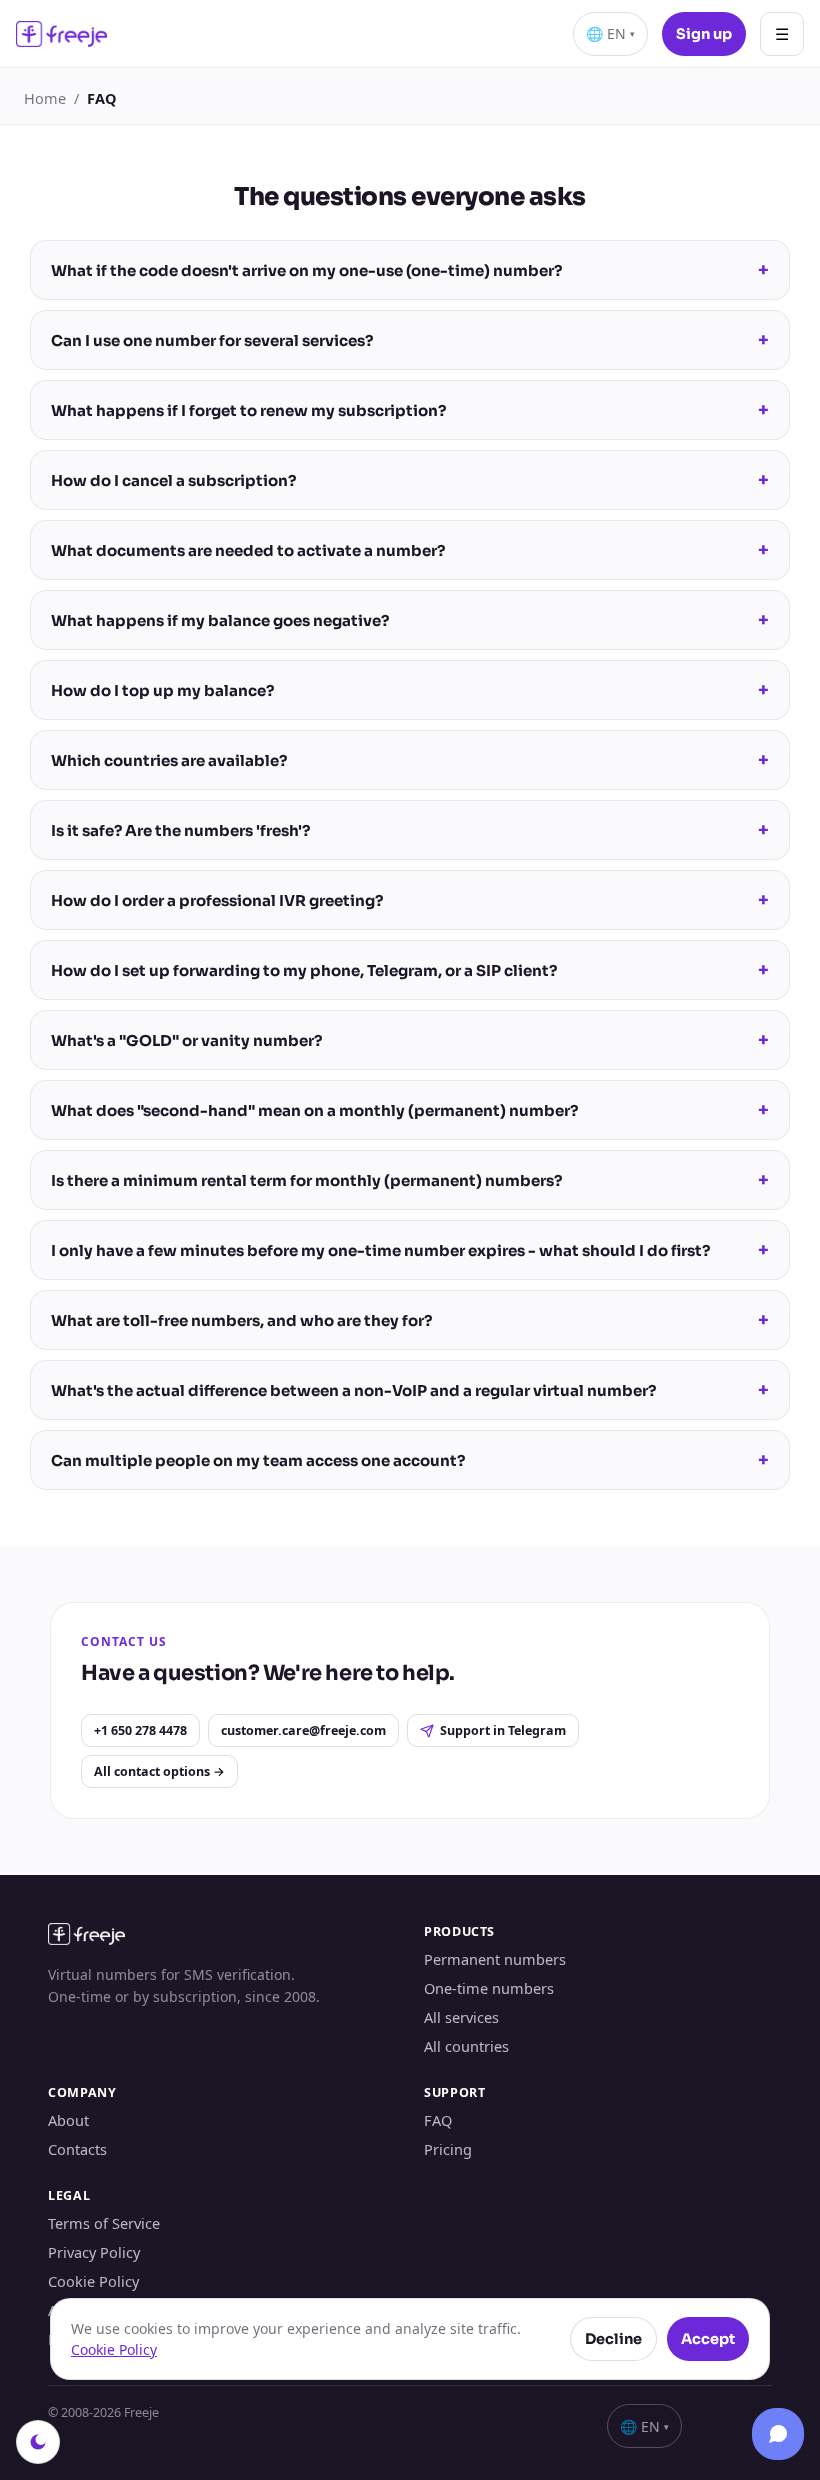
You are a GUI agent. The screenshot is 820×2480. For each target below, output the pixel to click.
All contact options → (159, 1771)
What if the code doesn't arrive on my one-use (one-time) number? (410, 270)
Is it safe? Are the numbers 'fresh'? (410, 830)
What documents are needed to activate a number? (410, 550)
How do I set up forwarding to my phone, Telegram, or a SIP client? (410, 970)
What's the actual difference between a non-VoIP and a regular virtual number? (410, 1390)
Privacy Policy (94, 2252)
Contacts (77, 2149)
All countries (466, 2046)
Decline (613, 2339)
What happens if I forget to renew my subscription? (410, 410)
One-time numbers (489, 1988)
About (68, 2120)
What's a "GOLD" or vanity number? (410, 1040)
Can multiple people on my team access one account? (410, 1460)
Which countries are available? (410, 760)
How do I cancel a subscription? (410, 480)
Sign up (704, 34)
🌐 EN (610, 33)
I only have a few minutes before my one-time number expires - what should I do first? (410, 1250)
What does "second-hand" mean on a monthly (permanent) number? (410, 1110)
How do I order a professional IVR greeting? (410, 900)
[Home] (61, 34)
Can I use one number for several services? (410, 340)
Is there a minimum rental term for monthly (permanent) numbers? (410, 1180)
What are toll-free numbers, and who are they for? (410, 1320)
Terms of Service (104, 2223)
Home (45, 98)
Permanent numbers (495, 1959)
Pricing (448, 2149)
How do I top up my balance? (410, 690)
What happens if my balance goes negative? (410, 620)
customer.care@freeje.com (303, 1730)
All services (461, 2017)
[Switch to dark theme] (38, 2442)
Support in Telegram (503, 1730)
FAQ (438, 2120)
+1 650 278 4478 (140, 1730)
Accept (708, 2339)
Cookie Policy (93, 2281)
